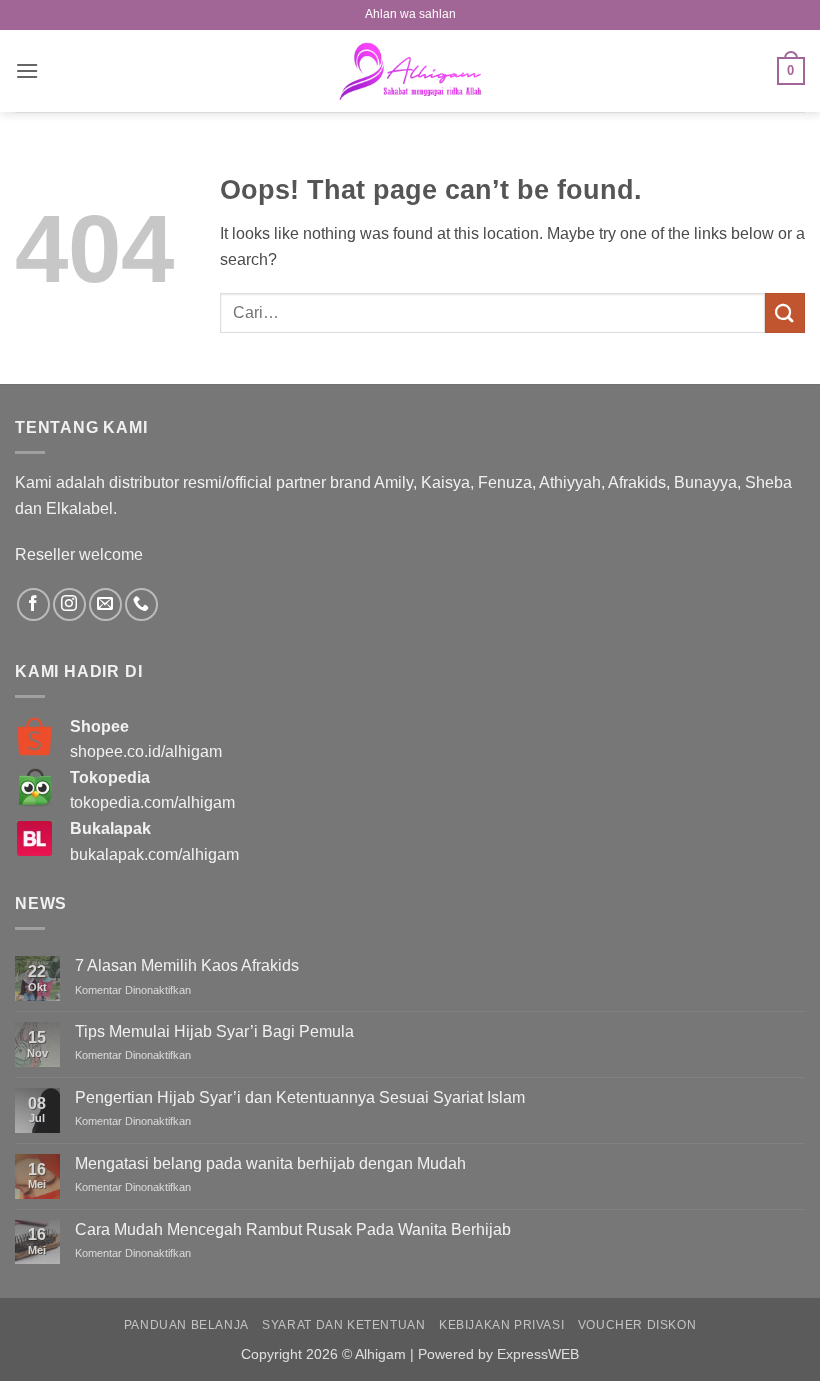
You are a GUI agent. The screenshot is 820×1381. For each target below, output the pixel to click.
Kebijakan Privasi (501, 1325)
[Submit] (785, 312)
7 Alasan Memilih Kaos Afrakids (187, 965)
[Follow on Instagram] (69, 604)
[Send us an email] (105, 604)
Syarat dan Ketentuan (343, 1325)
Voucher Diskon (637, 1325)
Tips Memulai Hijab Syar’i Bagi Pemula (214, 1031)
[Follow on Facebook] (33, 604)
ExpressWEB (538, 1354)
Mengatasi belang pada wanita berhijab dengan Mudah (270, 1163)
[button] (27, 70)
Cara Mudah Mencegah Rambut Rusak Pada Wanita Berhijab (293, 1229)
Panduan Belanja (186, 1325)
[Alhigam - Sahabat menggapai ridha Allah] (410, 71)
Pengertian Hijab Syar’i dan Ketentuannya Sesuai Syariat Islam (300, 1097)
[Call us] (141, 604)
